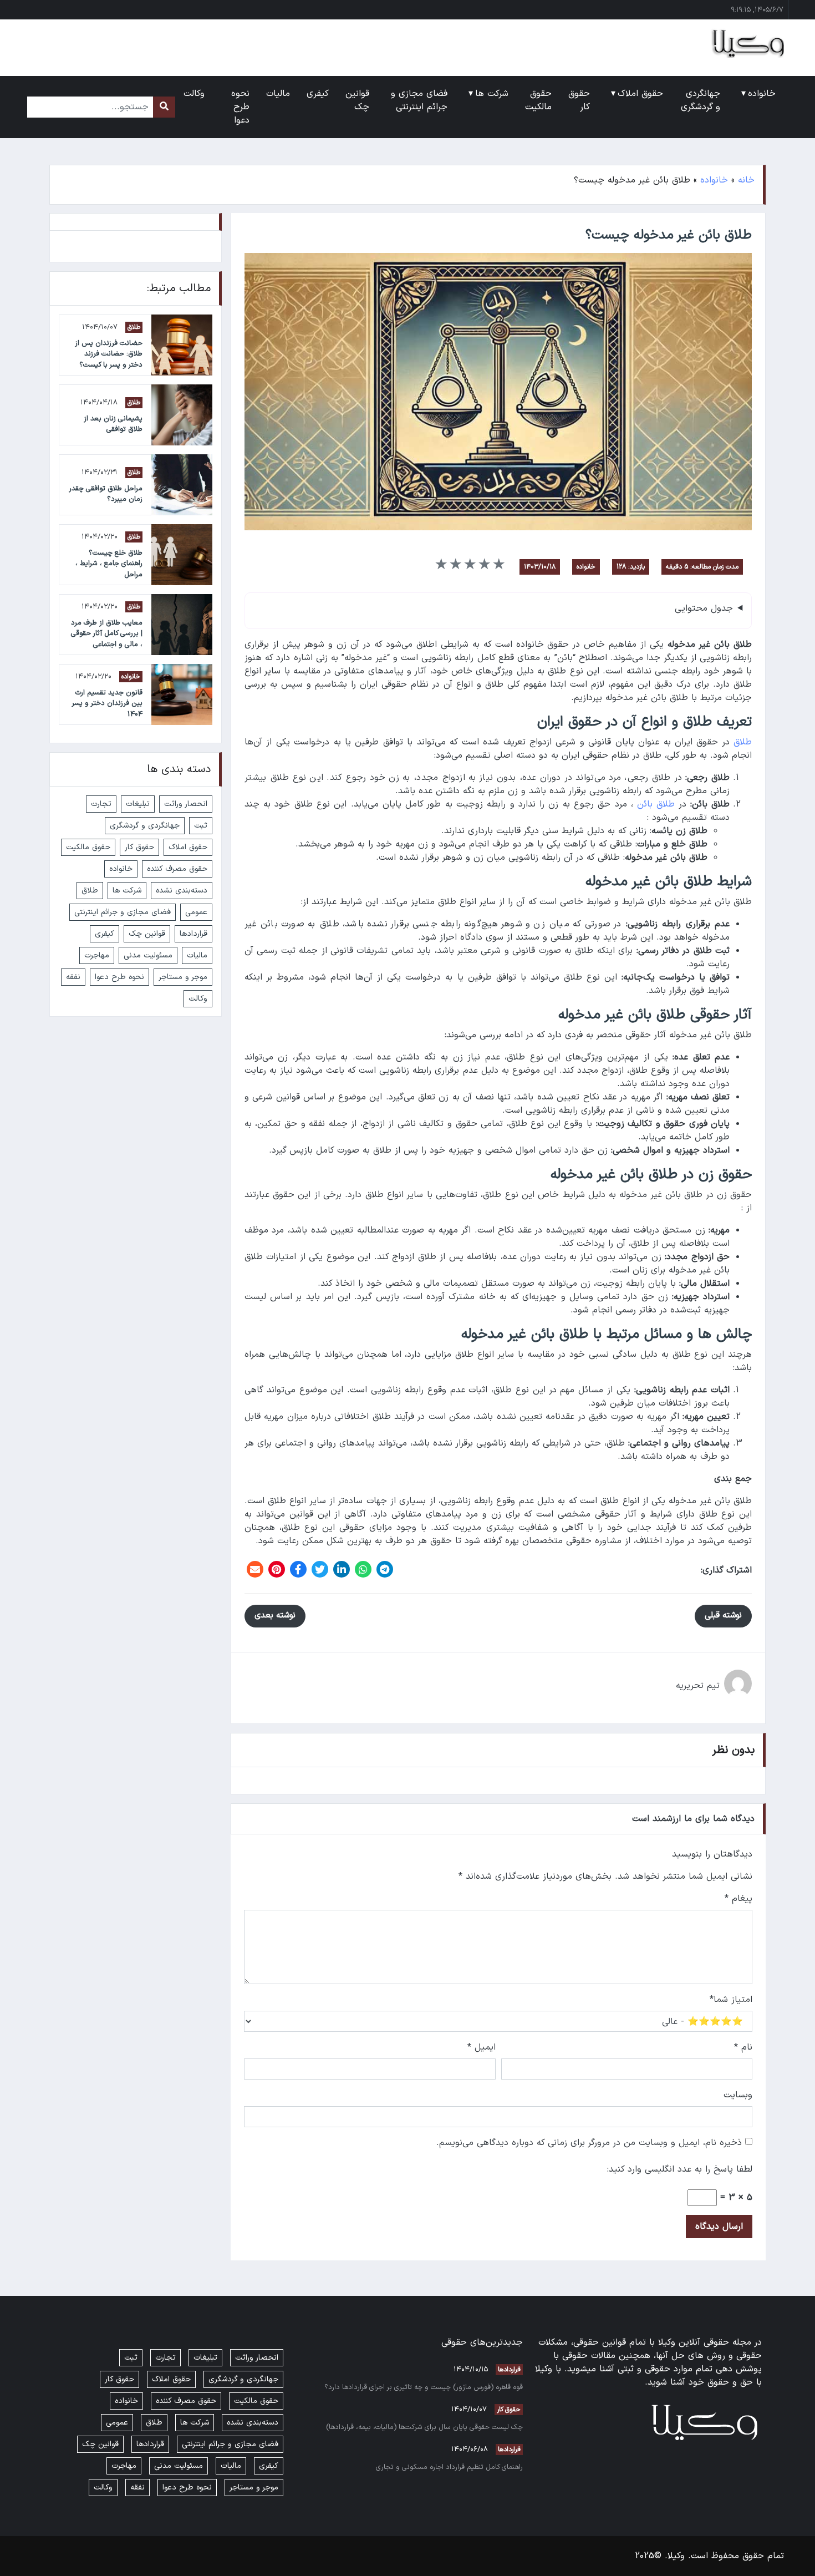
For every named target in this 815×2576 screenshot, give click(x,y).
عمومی (196, 912)
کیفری (105, 934)
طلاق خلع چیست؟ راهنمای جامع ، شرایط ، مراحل (109, 563)
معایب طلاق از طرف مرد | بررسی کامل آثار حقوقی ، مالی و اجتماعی (107, 633)
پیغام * (738, 1899)
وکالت (198, 999)
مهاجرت (97, 955)
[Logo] (742, 43)
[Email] (255, 1569)
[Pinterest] (277, 1569)
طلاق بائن (656, 804)
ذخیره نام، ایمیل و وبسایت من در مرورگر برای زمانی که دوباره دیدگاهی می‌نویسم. (589, 2143)
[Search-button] (164, 107)
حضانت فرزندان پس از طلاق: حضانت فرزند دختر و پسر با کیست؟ (109, 354)
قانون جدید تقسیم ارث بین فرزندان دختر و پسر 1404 (107, 703)
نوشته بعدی (275, 1616)
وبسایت (738, 2095)
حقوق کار (139, 847)
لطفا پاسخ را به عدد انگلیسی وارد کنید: (680, 2169)
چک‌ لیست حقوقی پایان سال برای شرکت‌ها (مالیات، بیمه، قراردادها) (424, 2427)
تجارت (101, 804)
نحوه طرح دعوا (119, 977)
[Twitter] (320, 1569)
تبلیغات (138, 804)
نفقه (73, 977)
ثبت (201, 826)
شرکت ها (127, 891)
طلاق (743, 742)
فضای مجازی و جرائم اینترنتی (123, 912)
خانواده (714, 180)
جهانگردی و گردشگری (145, 826)
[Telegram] (385, 1569)
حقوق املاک (188, 847)
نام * (743, 2047)
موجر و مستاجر (183, 977)
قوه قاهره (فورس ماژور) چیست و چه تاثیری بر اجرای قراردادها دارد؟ (424, 2387)
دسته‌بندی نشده (182, 891)
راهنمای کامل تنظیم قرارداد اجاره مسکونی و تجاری (449, 2467)
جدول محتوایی (704, 608)
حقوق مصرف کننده (177, 869)
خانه (746, 180)
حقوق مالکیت (88, 847)
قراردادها (193, 934)
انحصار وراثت (186, 804)
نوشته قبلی (723, 1616)
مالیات (197, 955)
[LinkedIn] (342, 1569)
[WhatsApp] (363, 1569)
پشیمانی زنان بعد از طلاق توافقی (113, 424)
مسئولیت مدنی (148, 955)
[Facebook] (298, 1569)
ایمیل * (482, 2047)
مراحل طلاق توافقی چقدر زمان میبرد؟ (106, 494)
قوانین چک (147, 934)
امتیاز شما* (731, 2000)
